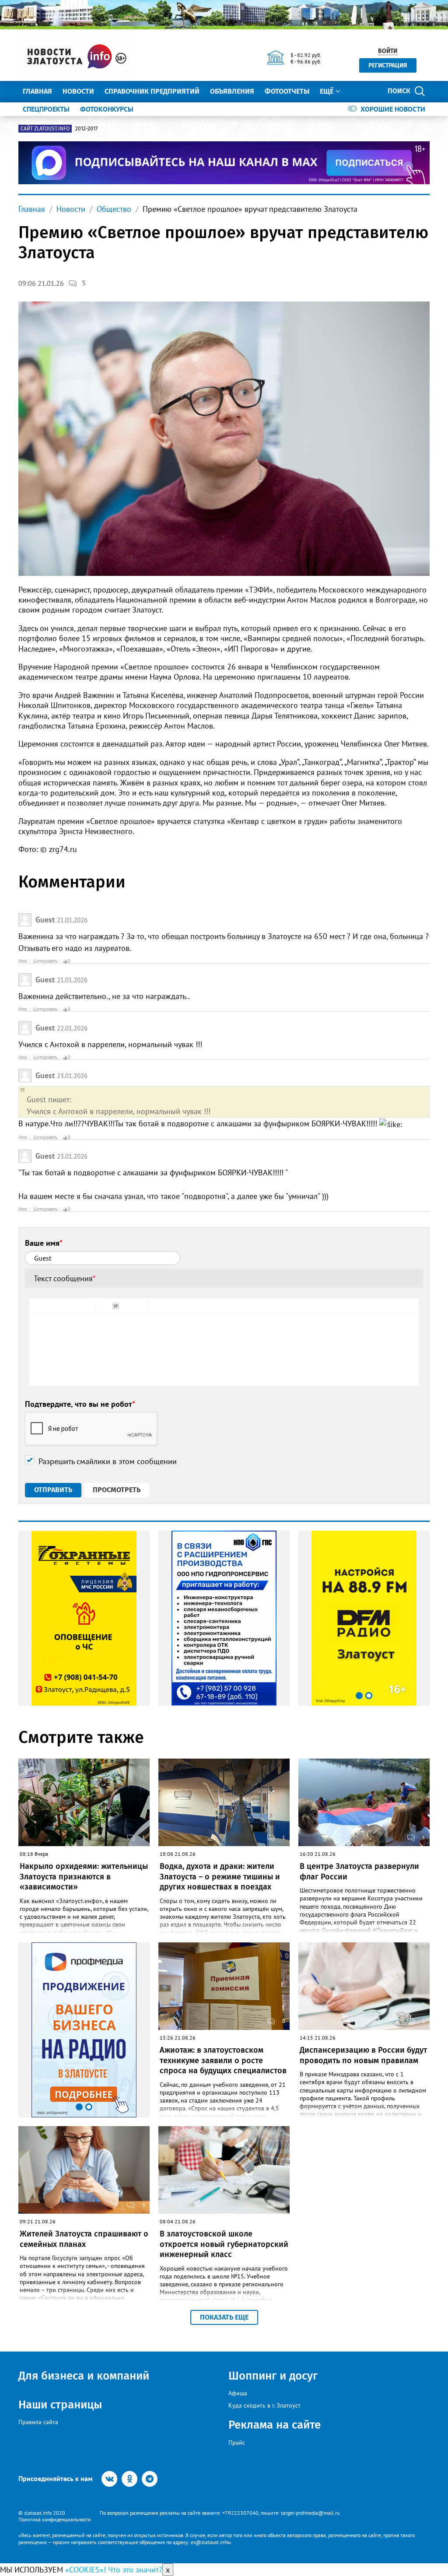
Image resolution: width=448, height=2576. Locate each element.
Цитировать (45, 961)
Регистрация (388, 65)
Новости (78, 91)
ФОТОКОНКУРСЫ (107, 109)
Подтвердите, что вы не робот (80, 1404)
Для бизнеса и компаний (84, 2376)
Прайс (237, 2443)
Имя (23, 961)
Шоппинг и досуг (273, 2376)
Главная (37, 91)
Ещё (327, 91)
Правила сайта (38, 2422)
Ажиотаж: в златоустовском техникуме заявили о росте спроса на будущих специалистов (223, 2060)
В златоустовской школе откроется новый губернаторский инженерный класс (224, 2244)
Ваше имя (44, 1243)
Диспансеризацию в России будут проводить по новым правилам (363, 2055)
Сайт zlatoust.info (45, 129)
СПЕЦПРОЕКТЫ (46, 109)
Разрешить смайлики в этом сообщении (108, 1461)
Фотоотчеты (287, 91)
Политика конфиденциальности (55, 2519)
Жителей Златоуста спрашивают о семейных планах (84, 2239)
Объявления (232, 91)
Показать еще (224, 2317)
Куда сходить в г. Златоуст (264, 2405)
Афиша (238, 2393)
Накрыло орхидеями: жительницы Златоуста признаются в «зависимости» (84, 1877)
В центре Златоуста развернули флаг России (359, 1871)
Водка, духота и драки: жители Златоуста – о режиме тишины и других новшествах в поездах (220, 1877)
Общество (114, 209)
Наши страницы (60, 2405)
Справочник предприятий (152, 91)
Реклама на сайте (275, 2425)
